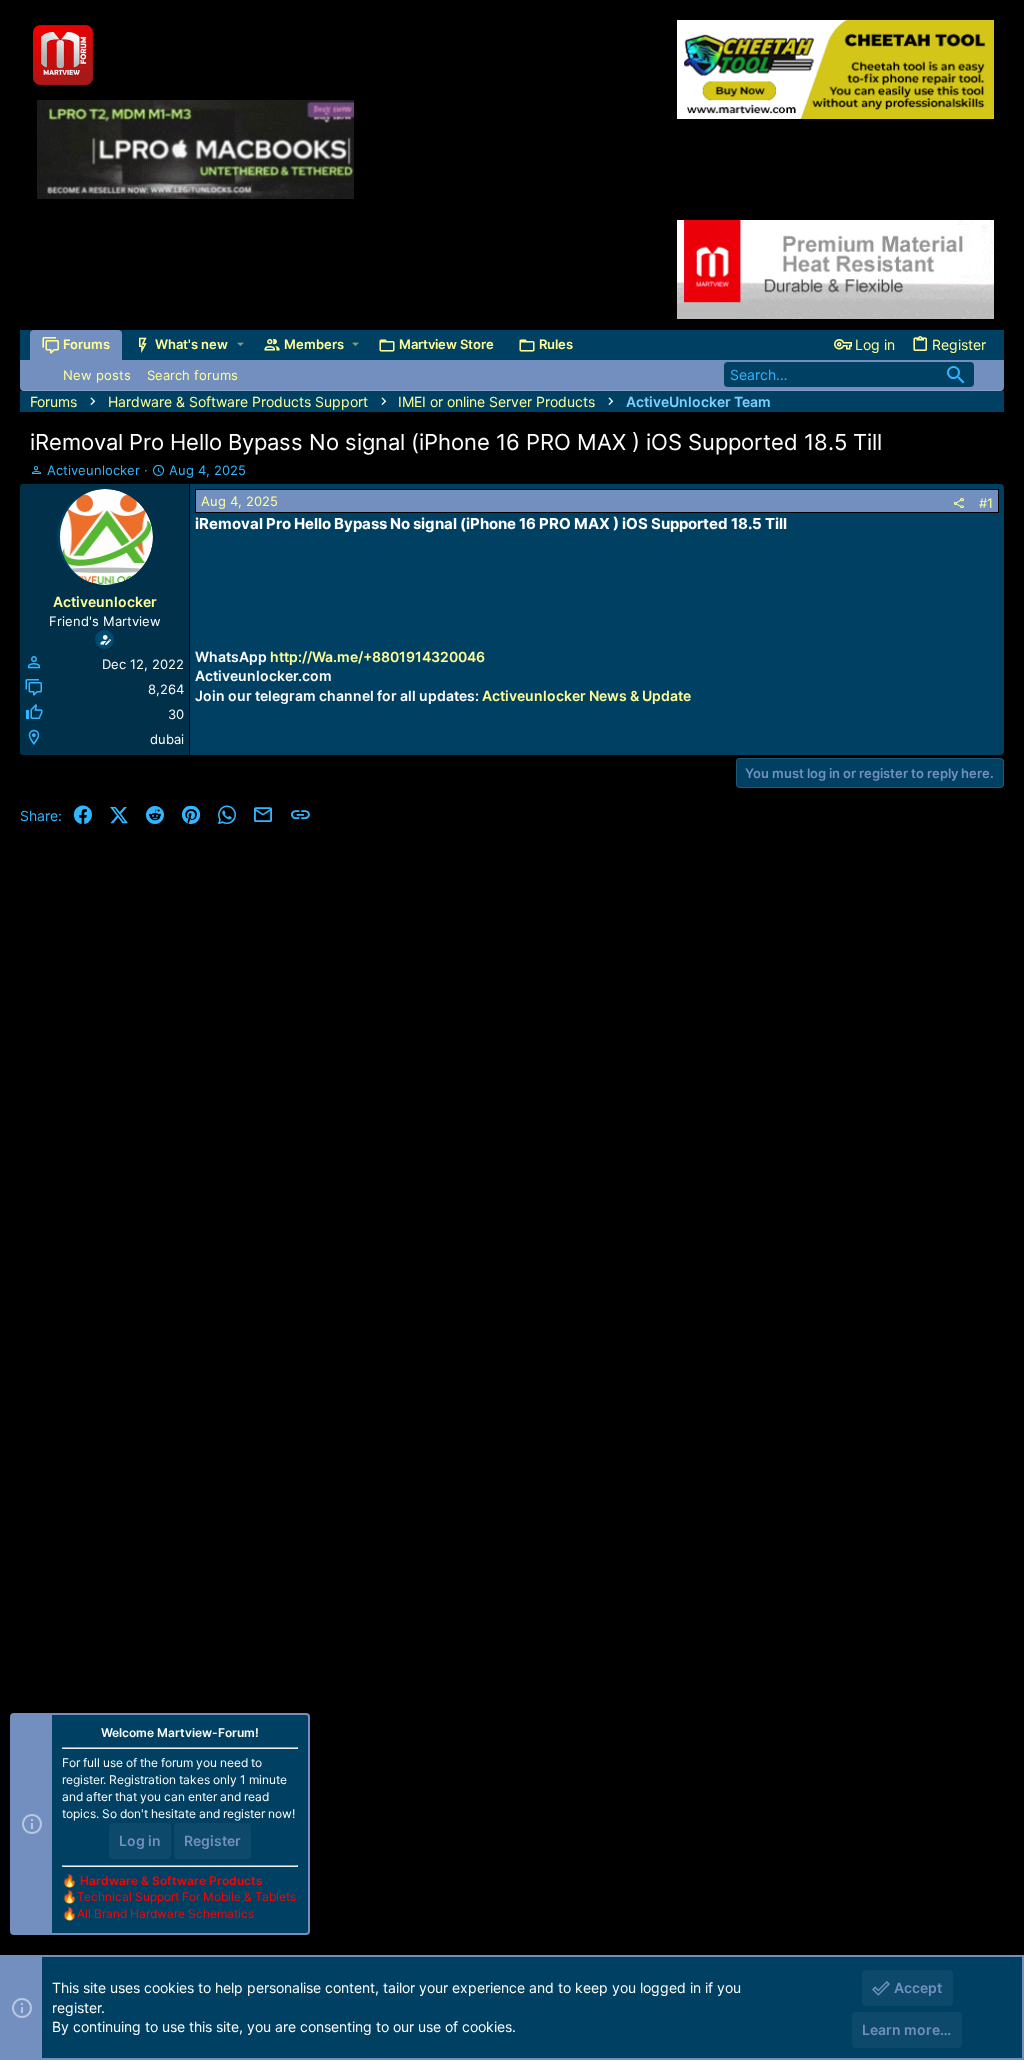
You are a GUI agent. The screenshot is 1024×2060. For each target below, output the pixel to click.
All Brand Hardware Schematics (165, 1913)
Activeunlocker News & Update (586, 695)
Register (212, 1840)
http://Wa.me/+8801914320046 (377, 656)
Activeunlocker (93, 470)
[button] (240, 344)
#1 (986, 503)
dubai (167, 739)
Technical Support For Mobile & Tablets (186, 1896)
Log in (140, 1840)
